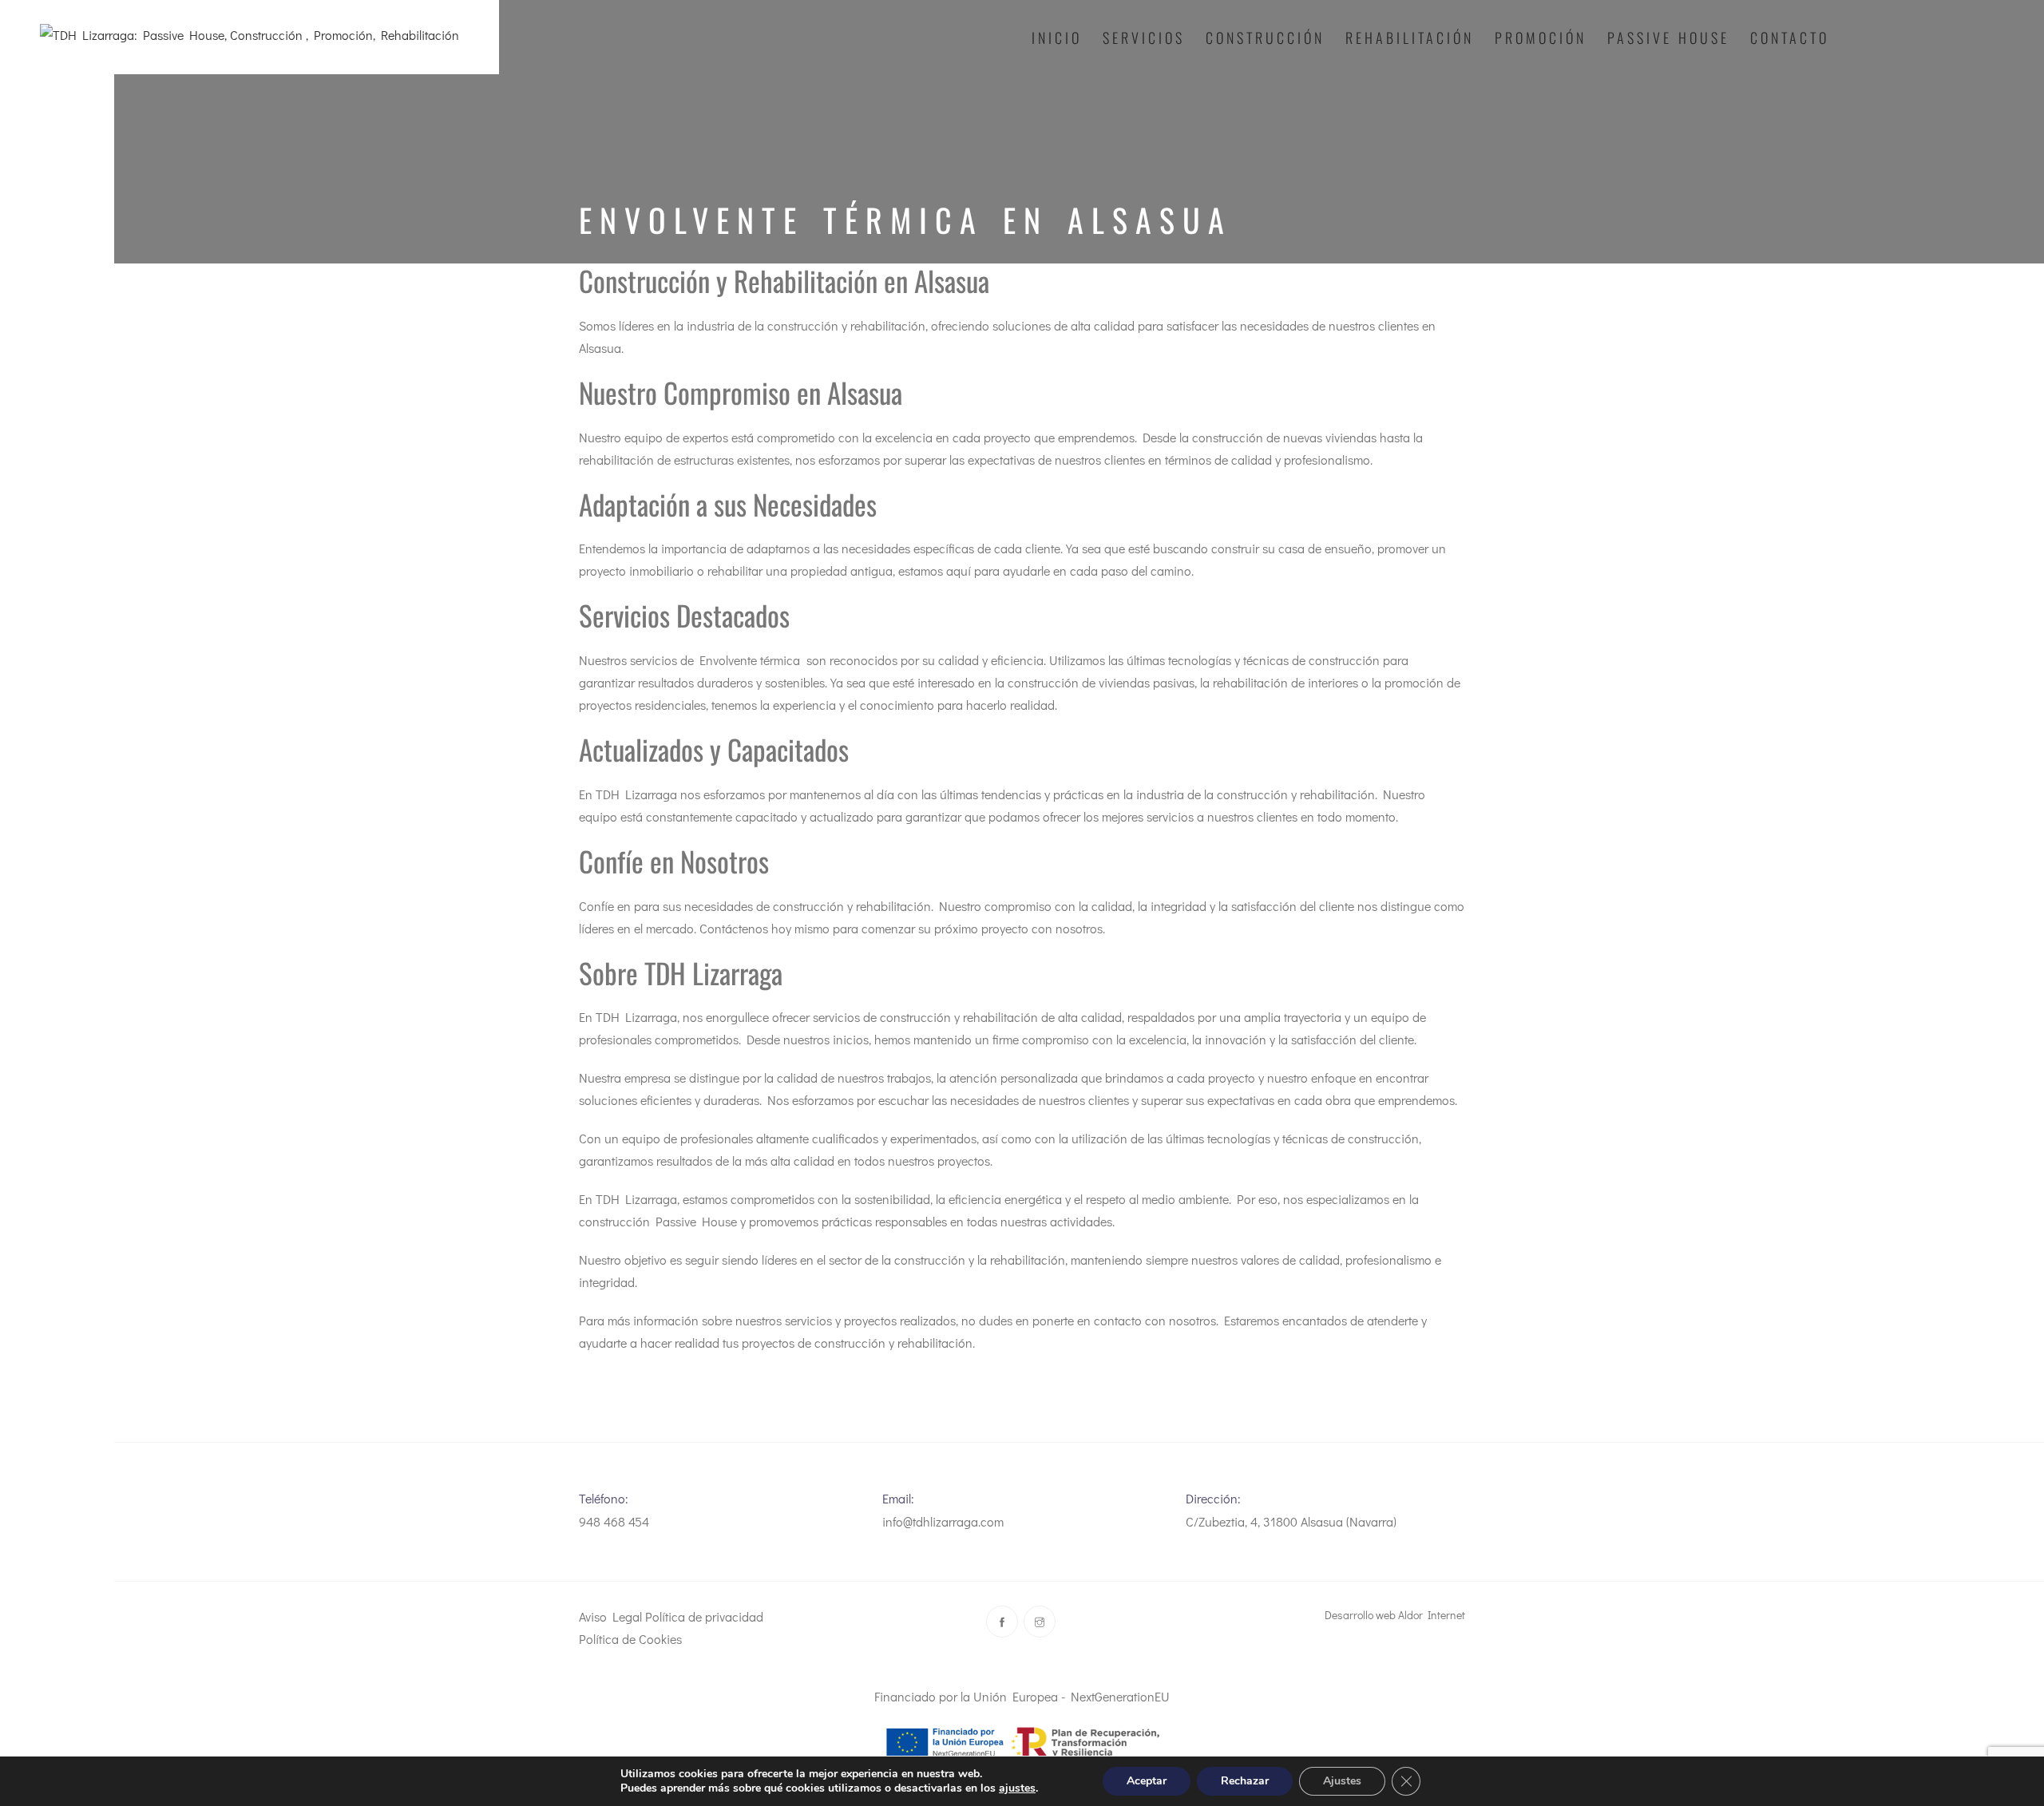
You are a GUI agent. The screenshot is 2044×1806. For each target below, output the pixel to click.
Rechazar (1245, 1781)
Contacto (1790, 38)
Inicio (1057, 38)
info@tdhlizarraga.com (943, 1521)
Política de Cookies (630, 1639)
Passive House (1668, 38)
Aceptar (1147, 1781)
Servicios (1144, 38)
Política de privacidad (704, 1616)
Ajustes (1342, 1781)
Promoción (1541, 38)
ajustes (1017, 1788)
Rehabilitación (1410, 38)
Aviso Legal (610, 1616)
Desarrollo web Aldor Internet (1395, 1615)
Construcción (1265, 38)
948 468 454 (614, 1521)
